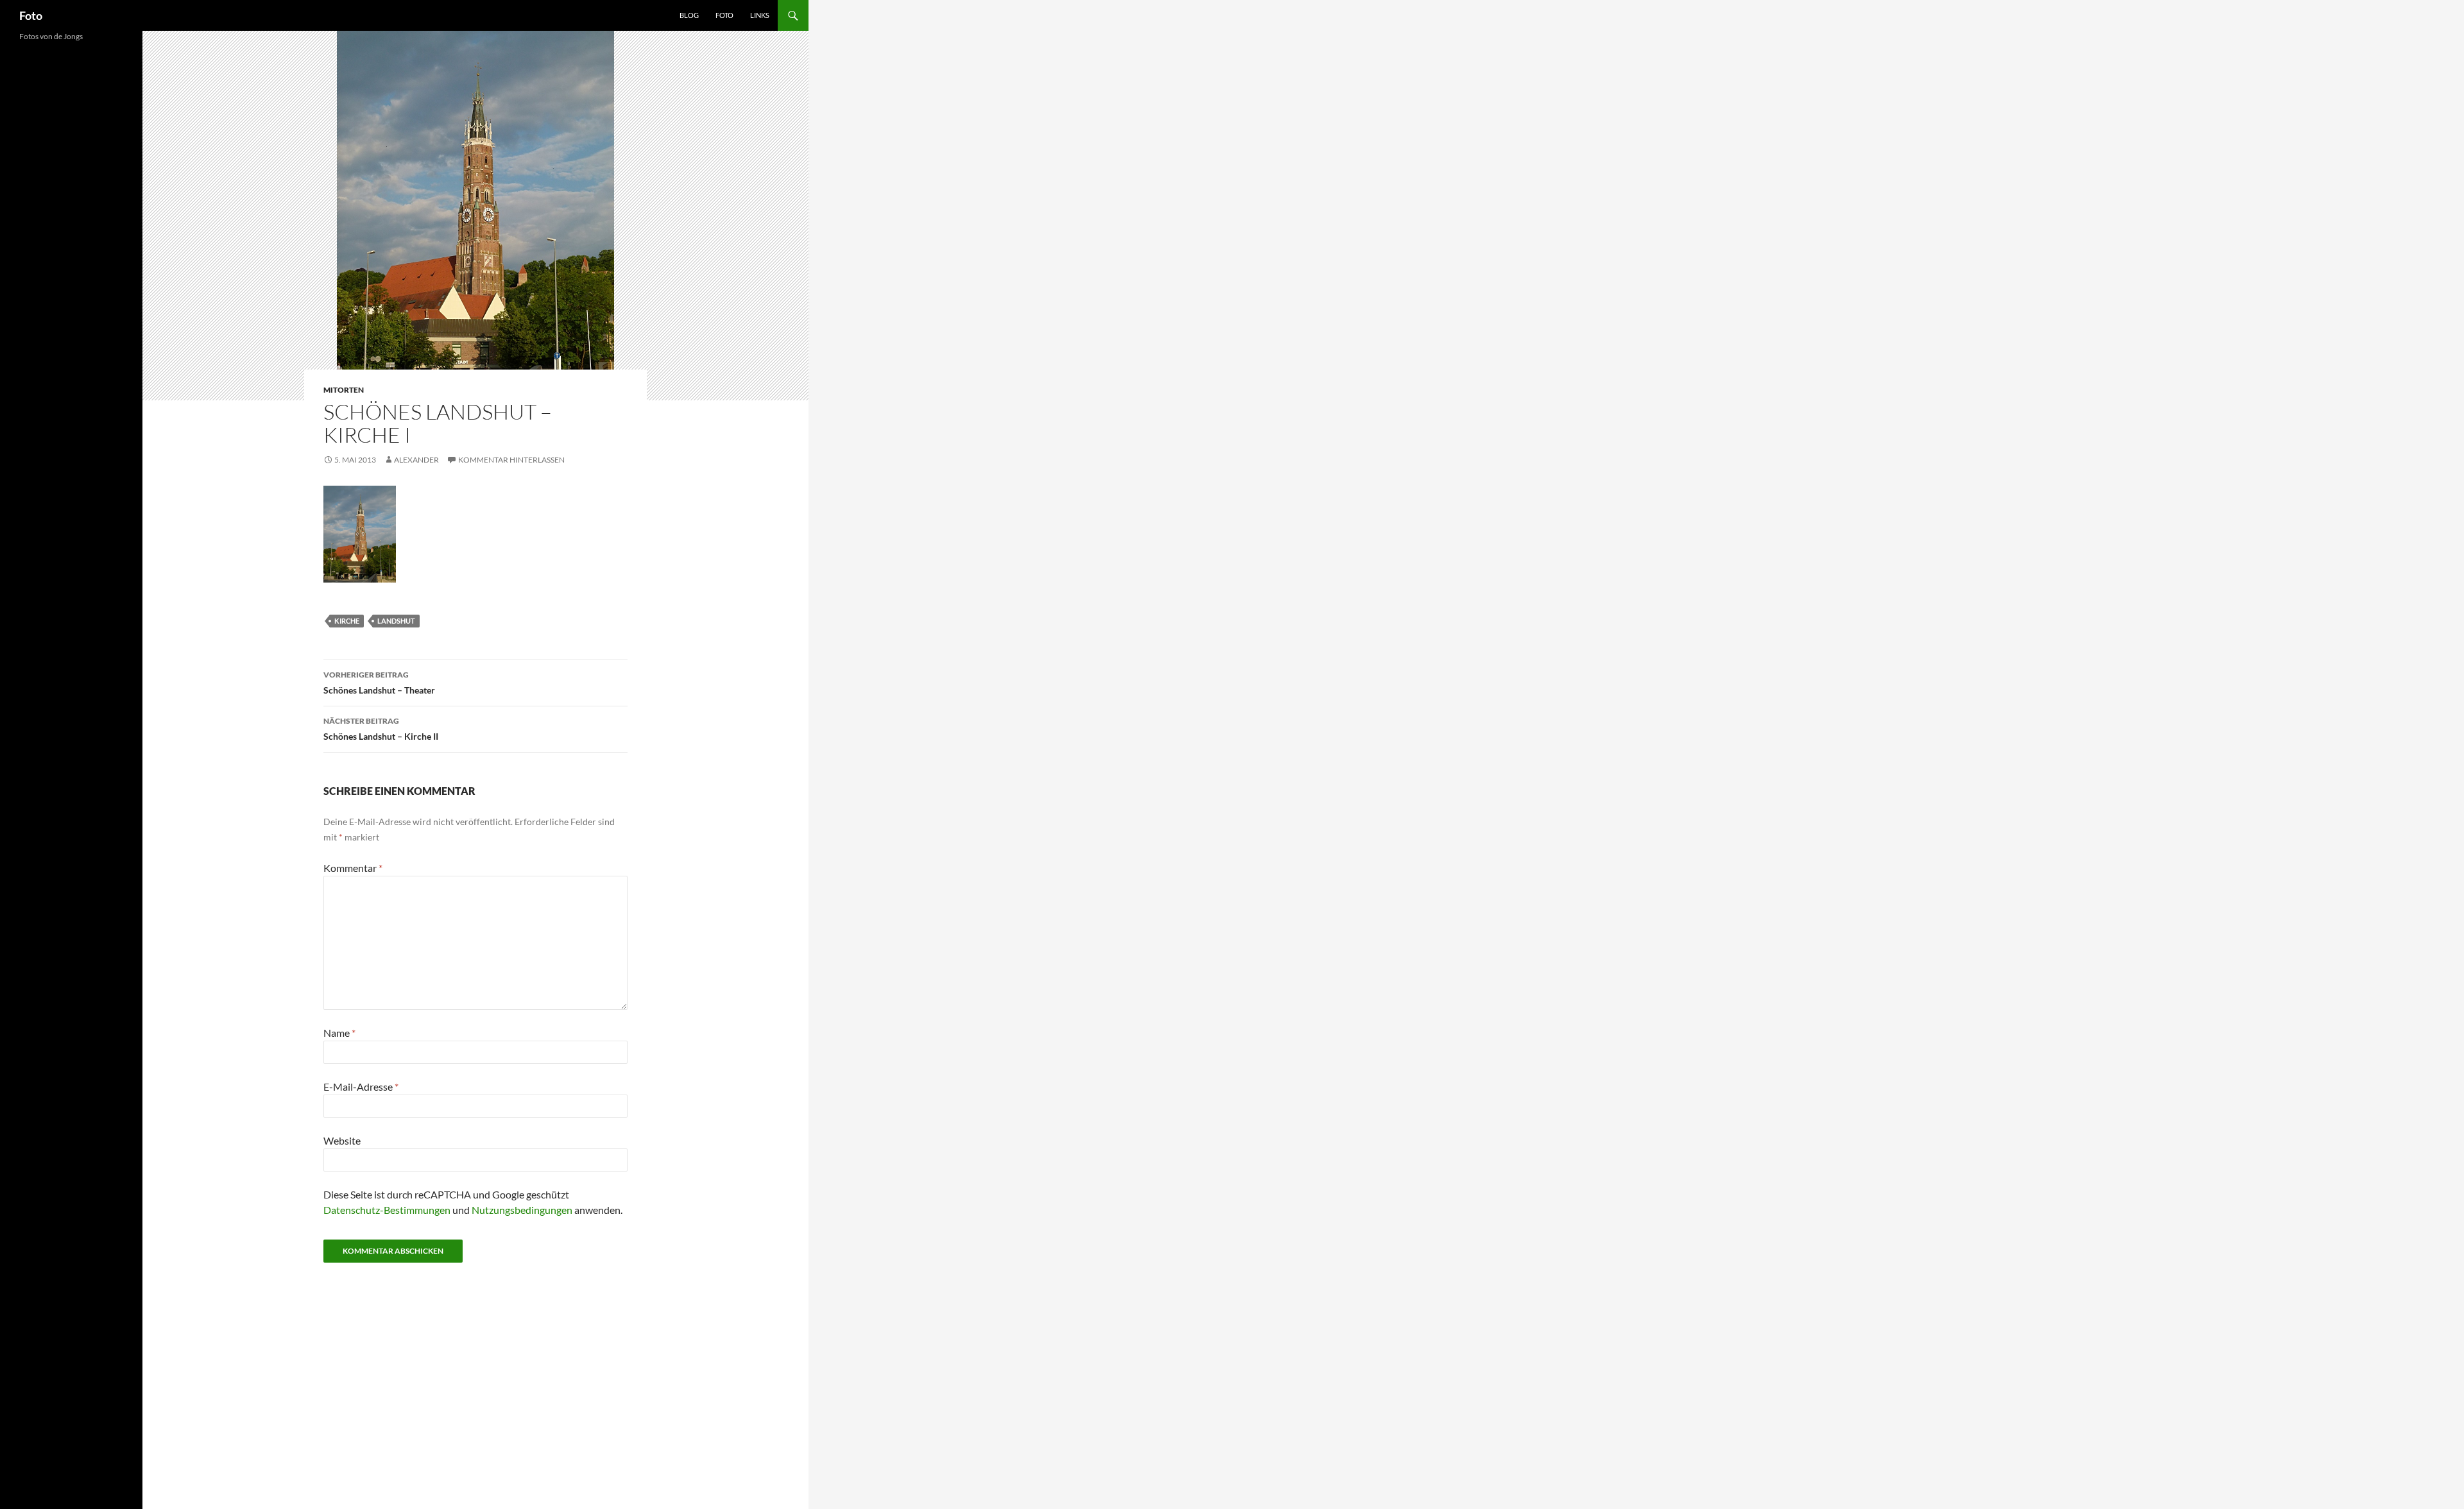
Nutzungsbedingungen (522, 1210)
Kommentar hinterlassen (511, 460)
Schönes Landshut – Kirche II (381, 729)
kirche (347, 621)
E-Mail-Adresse (361, 1087)
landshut (396, 621)
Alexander (416, 460)
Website (342, 1140)
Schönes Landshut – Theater (379, 683)
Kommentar (353, 868)
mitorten (344, 390)
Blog (689, 15)
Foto (31, 15)
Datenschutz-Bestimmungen (387, 1210)
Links (760, 15)
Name (339, 1033)
